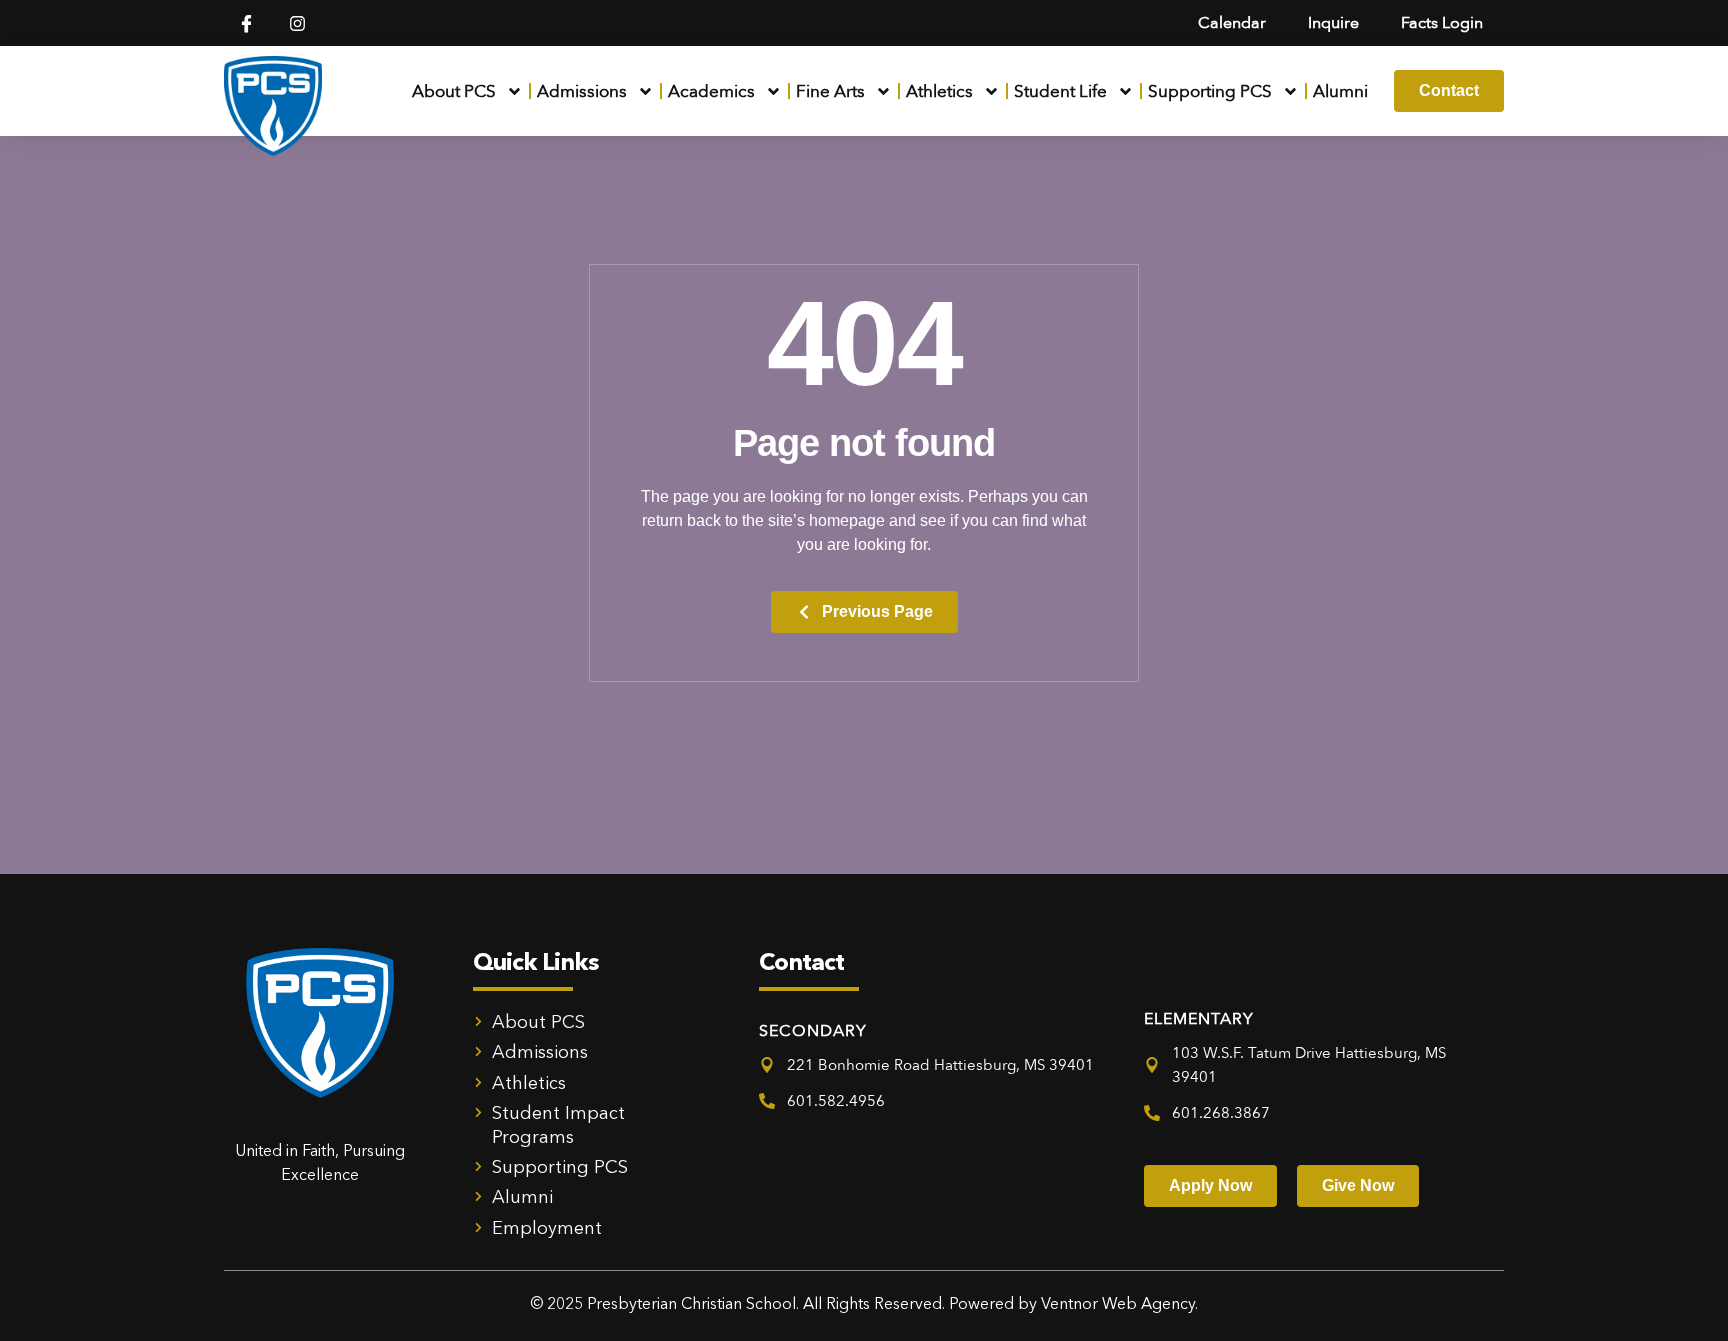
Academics (711, 91)
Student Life (1060, 91)
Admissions (582, 91)
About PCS (454, 91)
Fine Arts (830, 91)
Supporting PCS (1210, 91)
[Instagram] (297, 23)
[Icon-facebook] (246, 23)
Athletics (939, 91)
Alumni (1340, 91)
